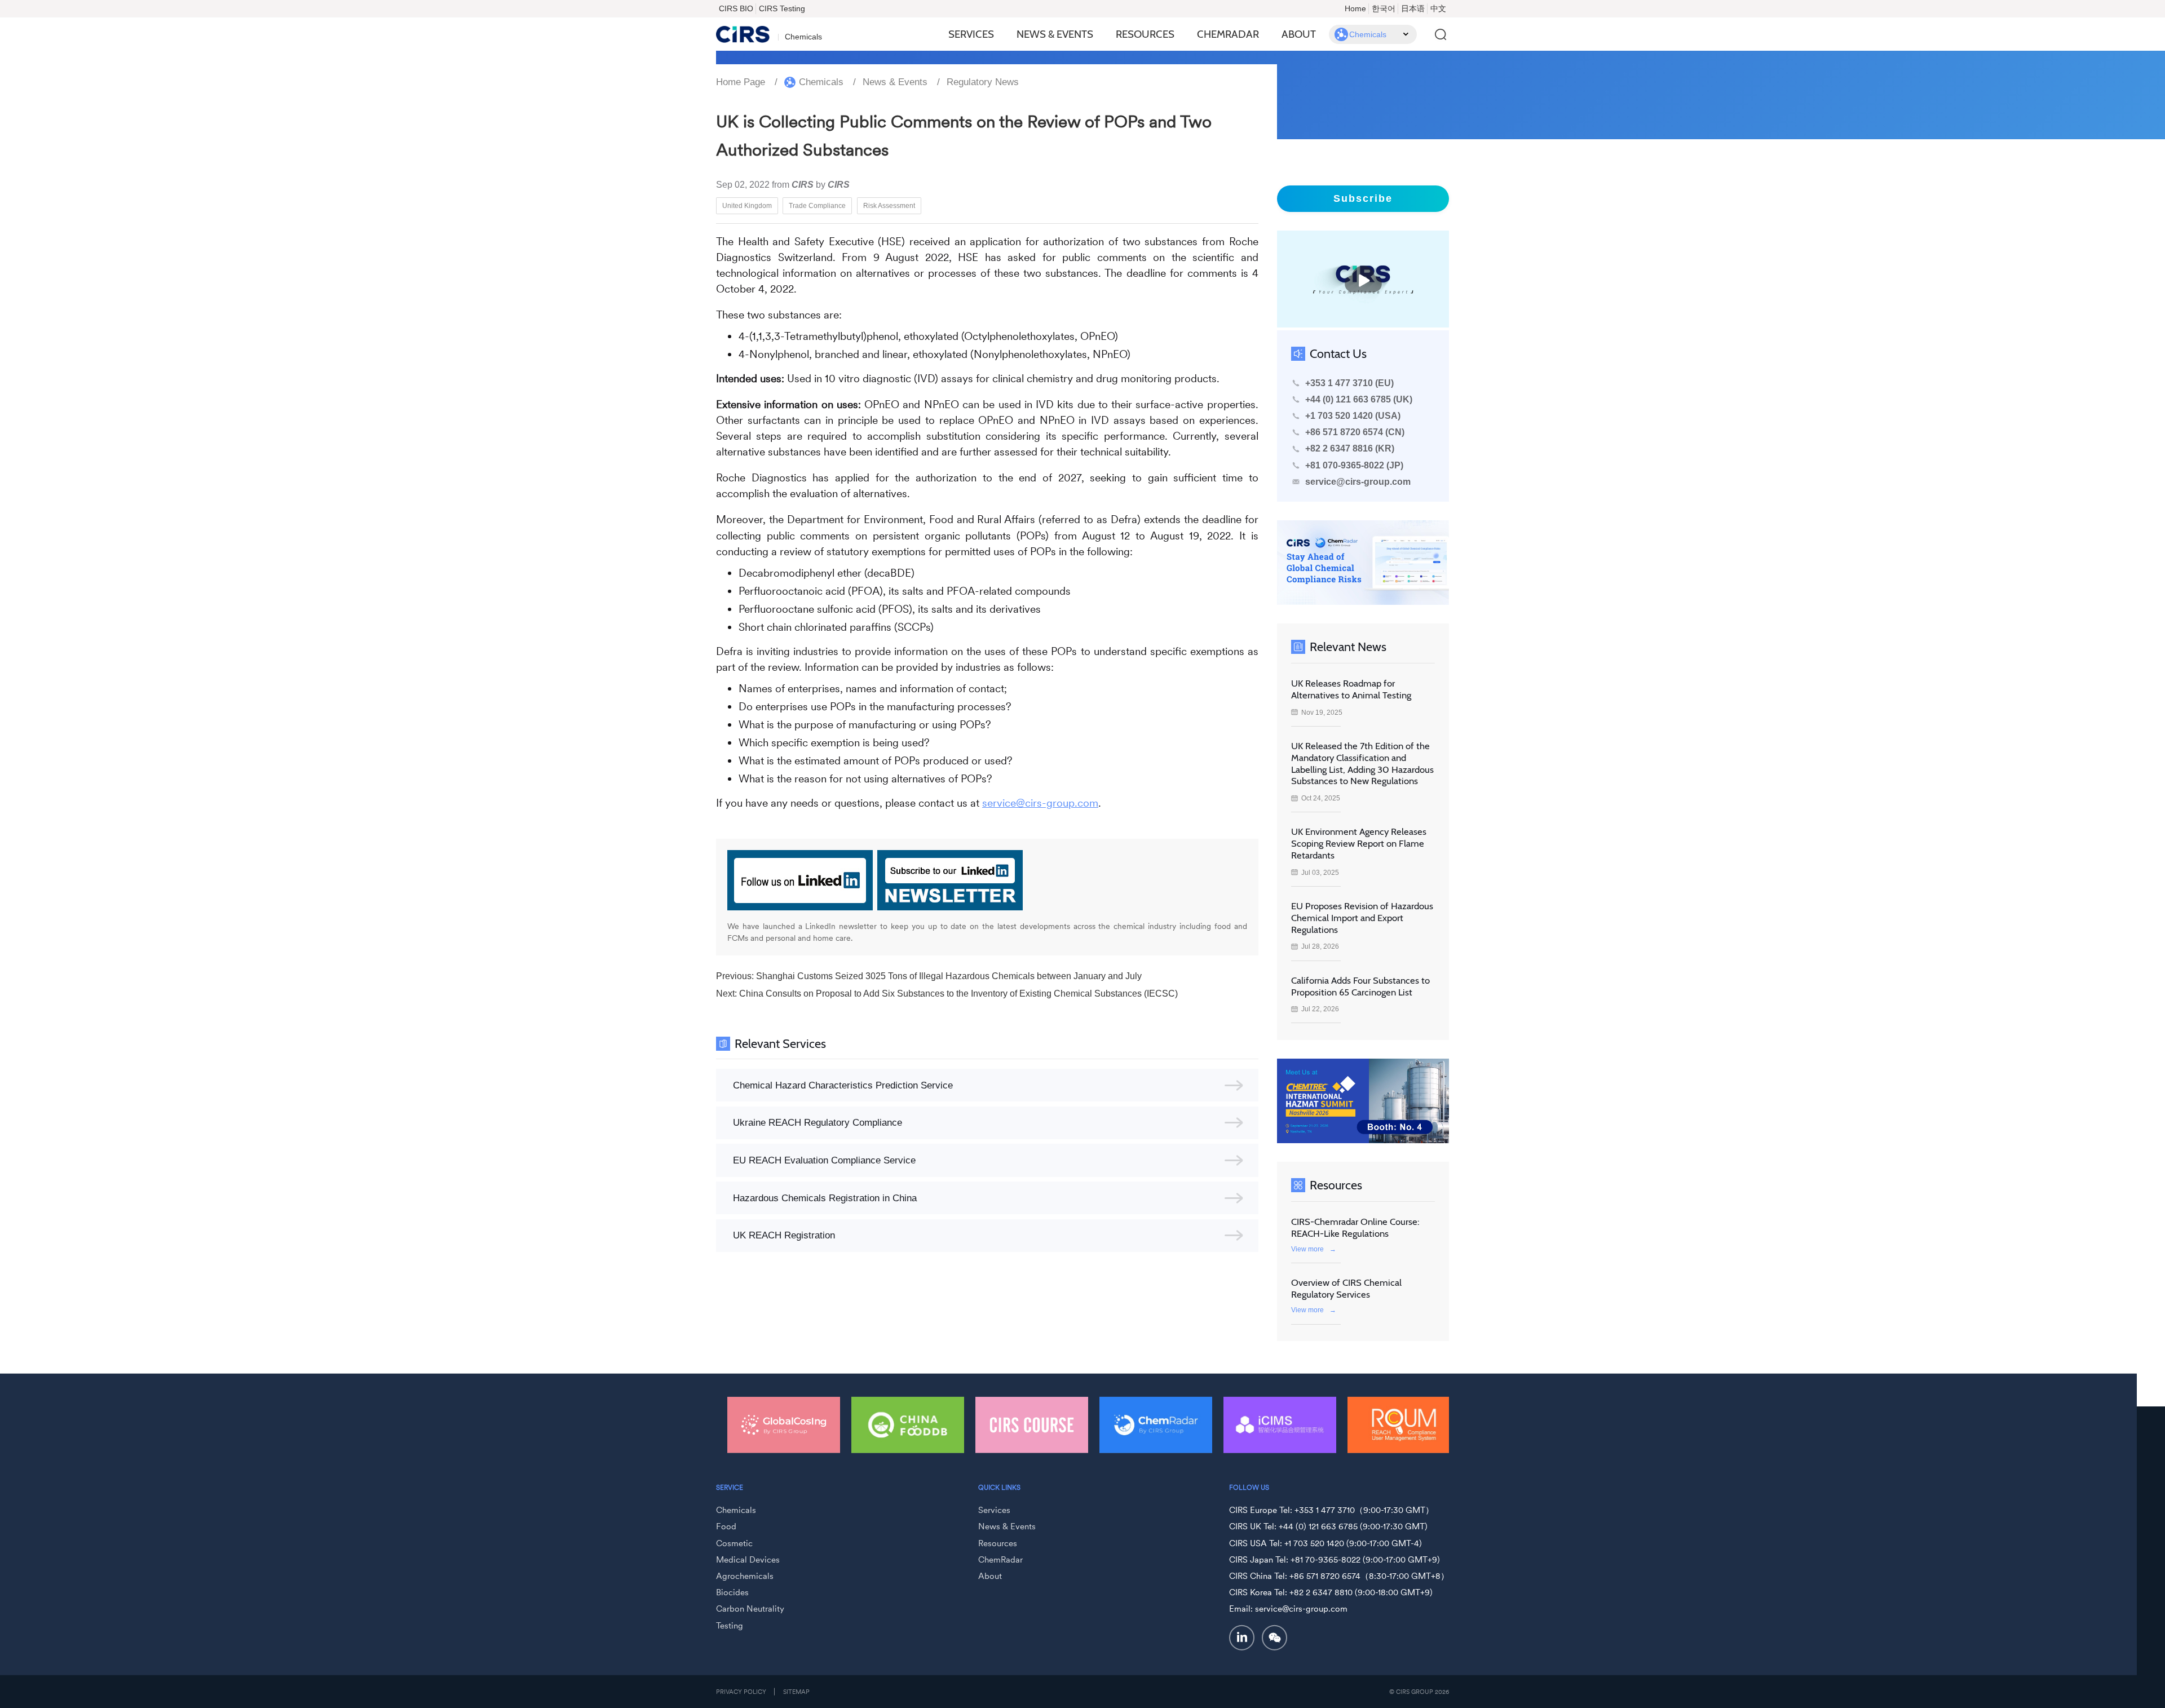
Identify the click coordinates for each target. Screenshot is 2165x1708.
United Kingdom (747, 205)
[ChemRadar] (1032, 1425)
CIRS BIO (736, 8)
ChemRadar (1228, 34)
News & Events (1055, 34)
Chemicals (821, 82)
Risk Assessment (889, 205)
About (1299, 34)
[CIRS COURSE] (908, 1425)
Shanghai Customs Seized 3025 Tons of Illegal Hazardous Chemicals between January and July (949, 976)
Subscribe (1363, 198)
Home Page (741, 82)
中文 (1438, 8)
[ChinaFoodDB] (784, 1425)
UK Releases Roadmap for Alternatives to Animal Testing (1351, 689)
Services (971, 34)
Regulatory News (983, 82)
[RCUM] (1280, 1425)
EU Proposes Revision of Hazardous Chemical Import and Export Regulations (1362, 918)
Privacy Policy (741, 1692)
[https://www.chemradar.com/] (1363, 563)
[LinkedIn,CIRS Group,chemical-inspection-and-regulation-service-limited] (1242, 1638)
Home (1355, 8)
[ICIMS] (1156, 1425)
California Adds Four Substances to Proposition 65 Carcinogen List (1360, 986)
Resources (1145, 34)
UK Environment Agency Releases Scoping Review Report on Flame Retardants (1359, 843)
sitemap (796, 1692)
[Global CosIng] (1404, 1425)
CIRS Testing (782, 8)
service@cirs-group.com (1040, 803)
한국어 (1384, 8)
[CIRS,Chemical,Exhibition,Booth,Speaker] (1363, 1101)
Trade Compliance (817, 205)
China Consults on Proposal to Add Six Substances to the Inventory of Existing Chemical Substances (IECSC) (958, 994)
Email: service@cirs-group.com (1288, 1609)
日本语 (1413, 8)
